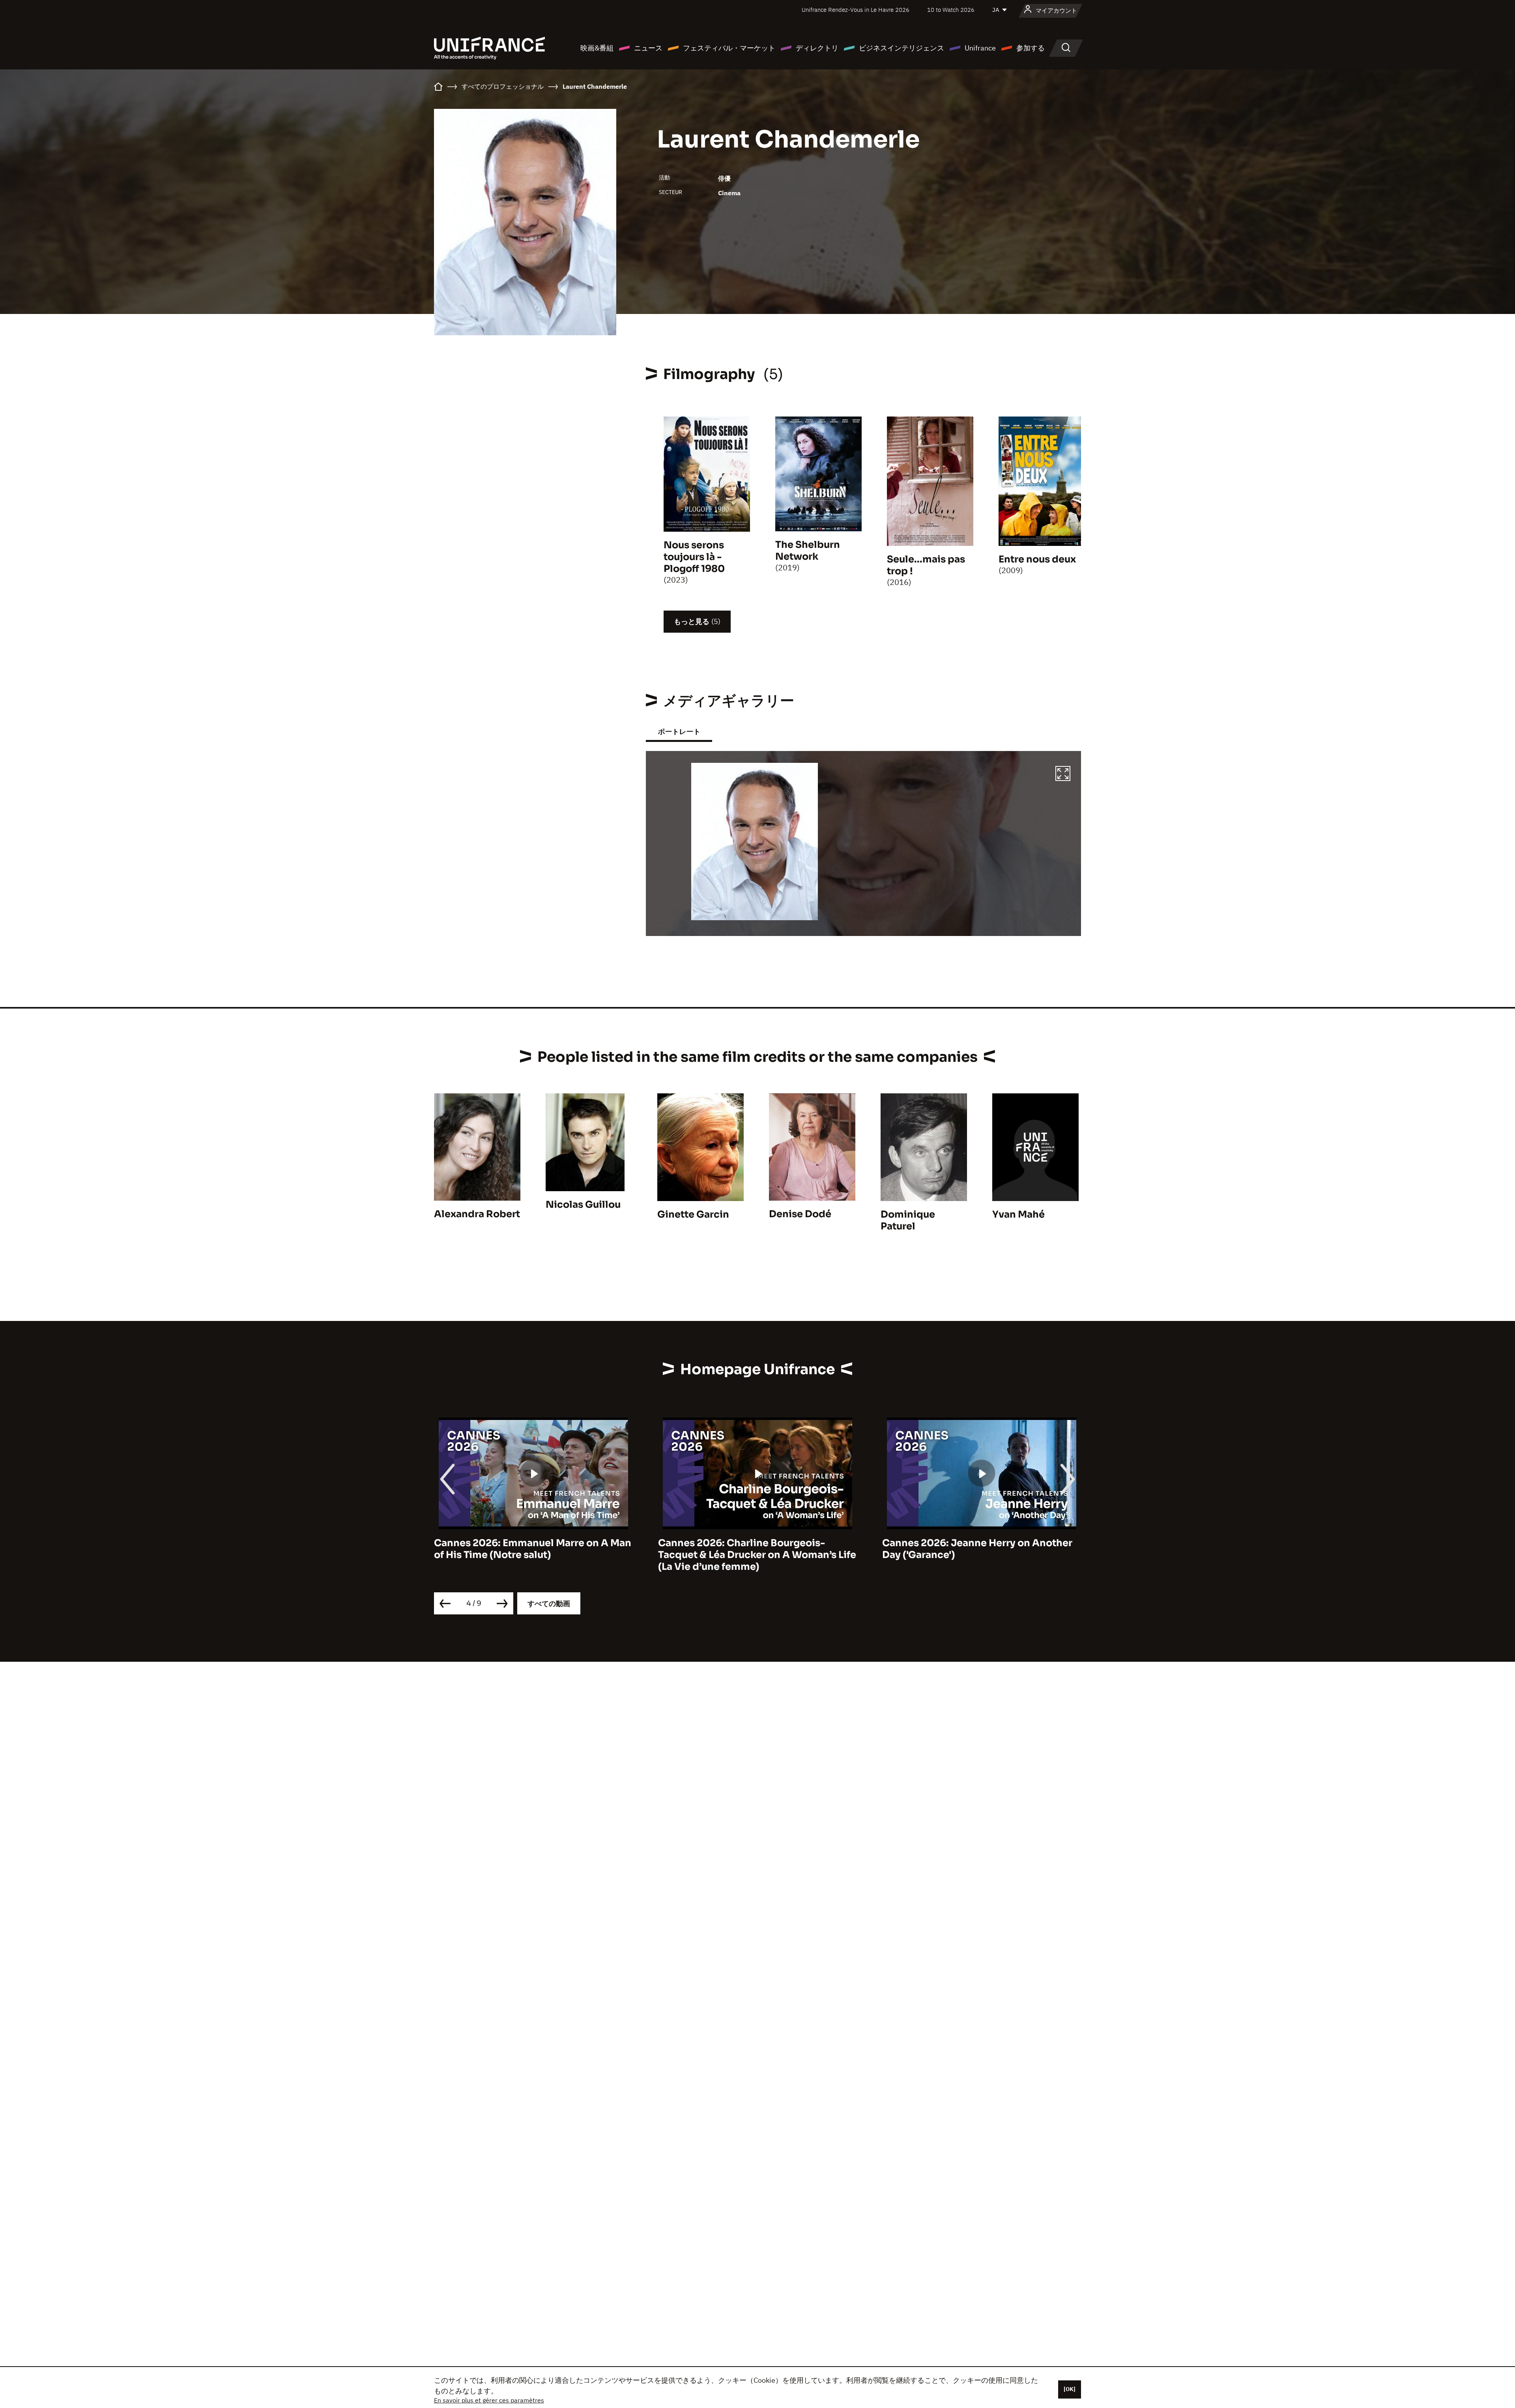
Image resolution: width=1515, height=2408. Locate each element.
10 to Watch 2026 (951, 10)
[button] (1063, 775)
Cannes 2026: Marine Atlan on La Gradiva (981, 1543)
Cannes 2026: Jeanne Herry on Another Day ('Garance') (529, 1549)
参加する (1031, 48)
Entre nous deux (1037, 559)
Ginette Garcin (693, 1214)
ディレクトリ (817, 48)
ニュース (648, 48)
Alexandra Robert (477, 1214)
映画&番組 (597, 48)
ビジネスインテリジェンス (902, 48)
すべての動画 (549, 1604)
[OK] (1070, 2389)
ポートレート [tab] (679, 731)
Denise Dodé (800, 1214)
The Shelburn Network (808, 551)
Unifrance (980, 48)
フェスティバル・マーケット (729, 48)
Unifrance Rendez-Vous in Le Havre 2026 (856, 10)
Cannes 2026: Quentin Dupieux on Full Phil (751, 1549)
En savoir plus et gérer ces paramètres (489, 2400)
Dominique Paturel (908, 1220)
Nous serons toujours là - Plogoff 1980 (694, 557)
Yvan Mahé (1018, 1214)
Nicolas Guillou (583, 1205)
